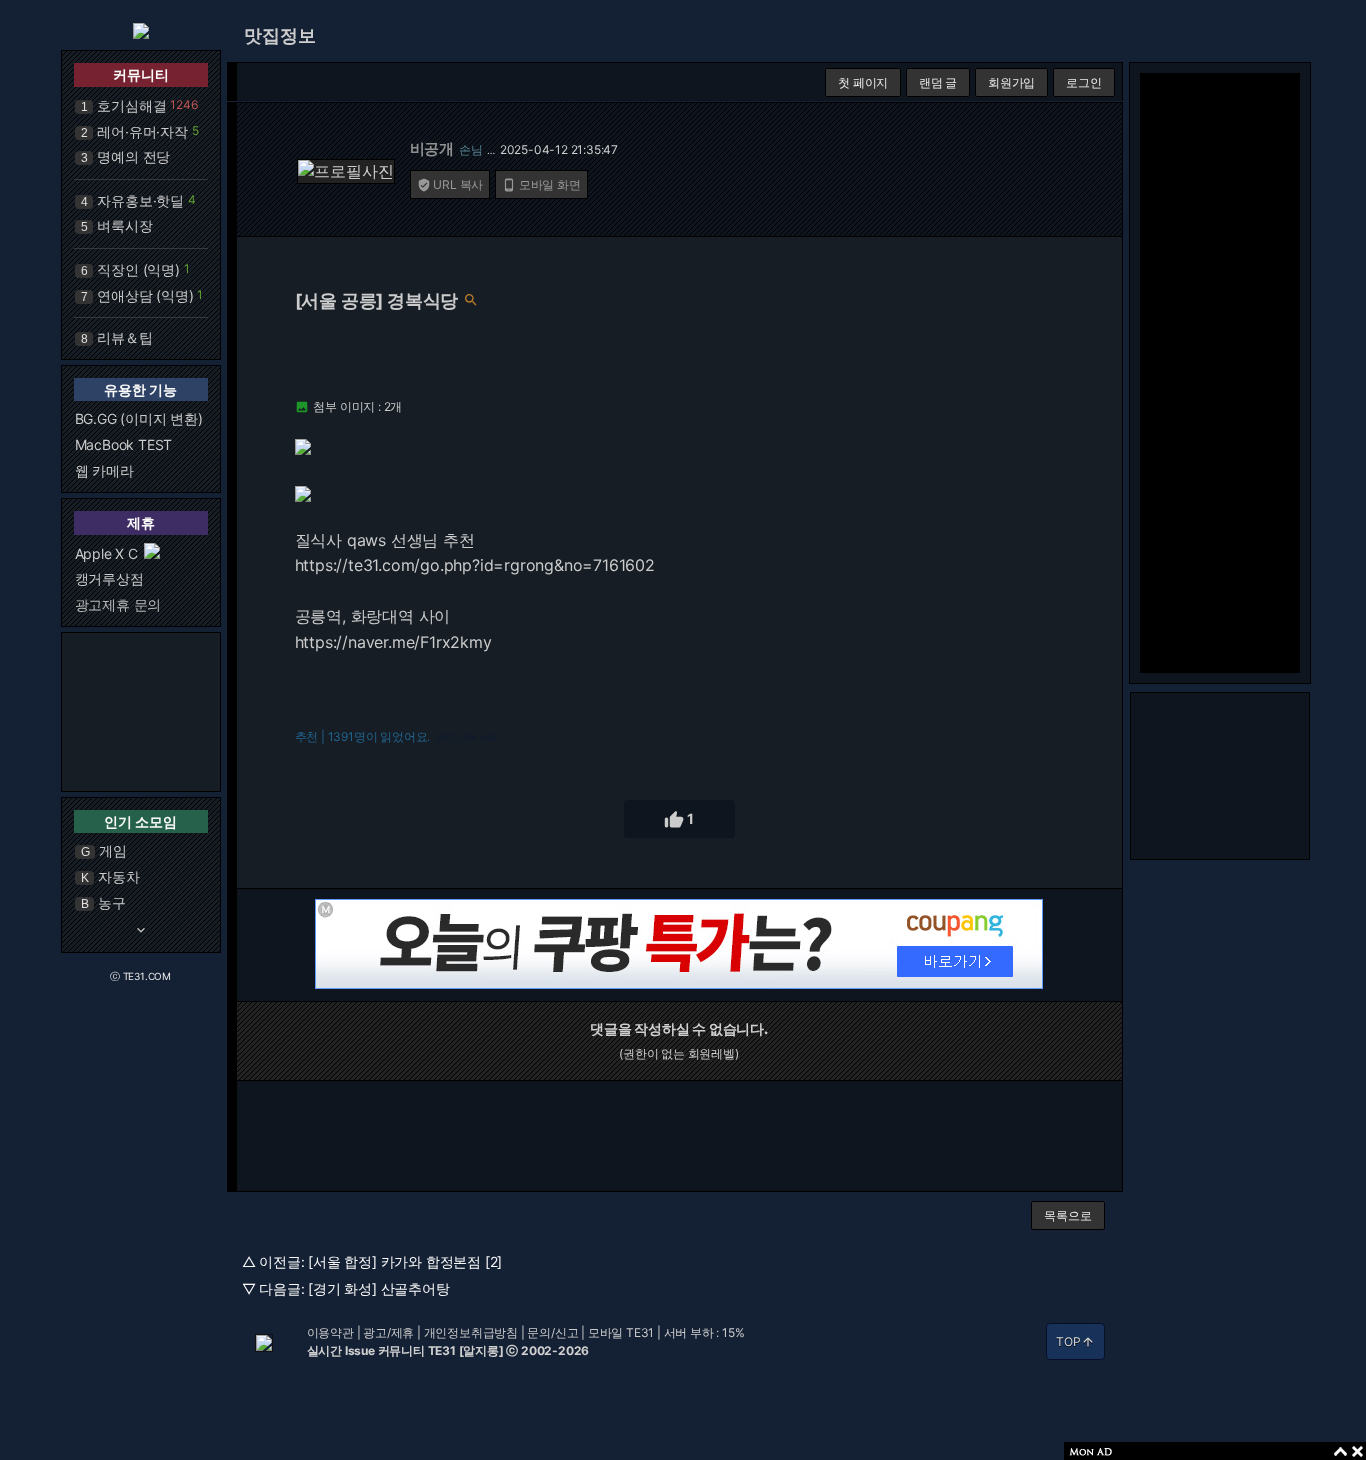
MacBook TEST (124, 444)
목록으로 (1067, 1215)
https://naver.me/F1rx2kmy (393, 642)
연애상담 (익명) (145, 295)
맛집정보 (280, 35)
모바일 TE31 (621, 1332)
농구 (112, 902)
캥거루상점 (109, 578)
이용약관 (330, 1332)
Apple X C (106, 553)
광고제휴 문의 (118, 604)
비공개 (432, 148)
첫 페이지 (863, 82)
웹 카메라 (104, 470)
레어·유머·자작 (142, 131)
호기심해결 (131, 105)
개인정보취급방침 (471, 1332)
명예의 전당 (133, 156)
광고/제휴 (388, 1332)
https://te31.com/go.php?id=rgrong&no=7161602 (475, 565)
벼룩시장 (124, 225)
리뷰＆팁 (124, 337)
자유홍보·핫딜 (140, 200)
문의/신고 (552, 1332)
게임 (113, 850)
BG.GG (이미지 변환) (139, 418)
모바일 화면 (541, 184)
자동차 (118, 876)
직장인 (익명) (138, 269)
